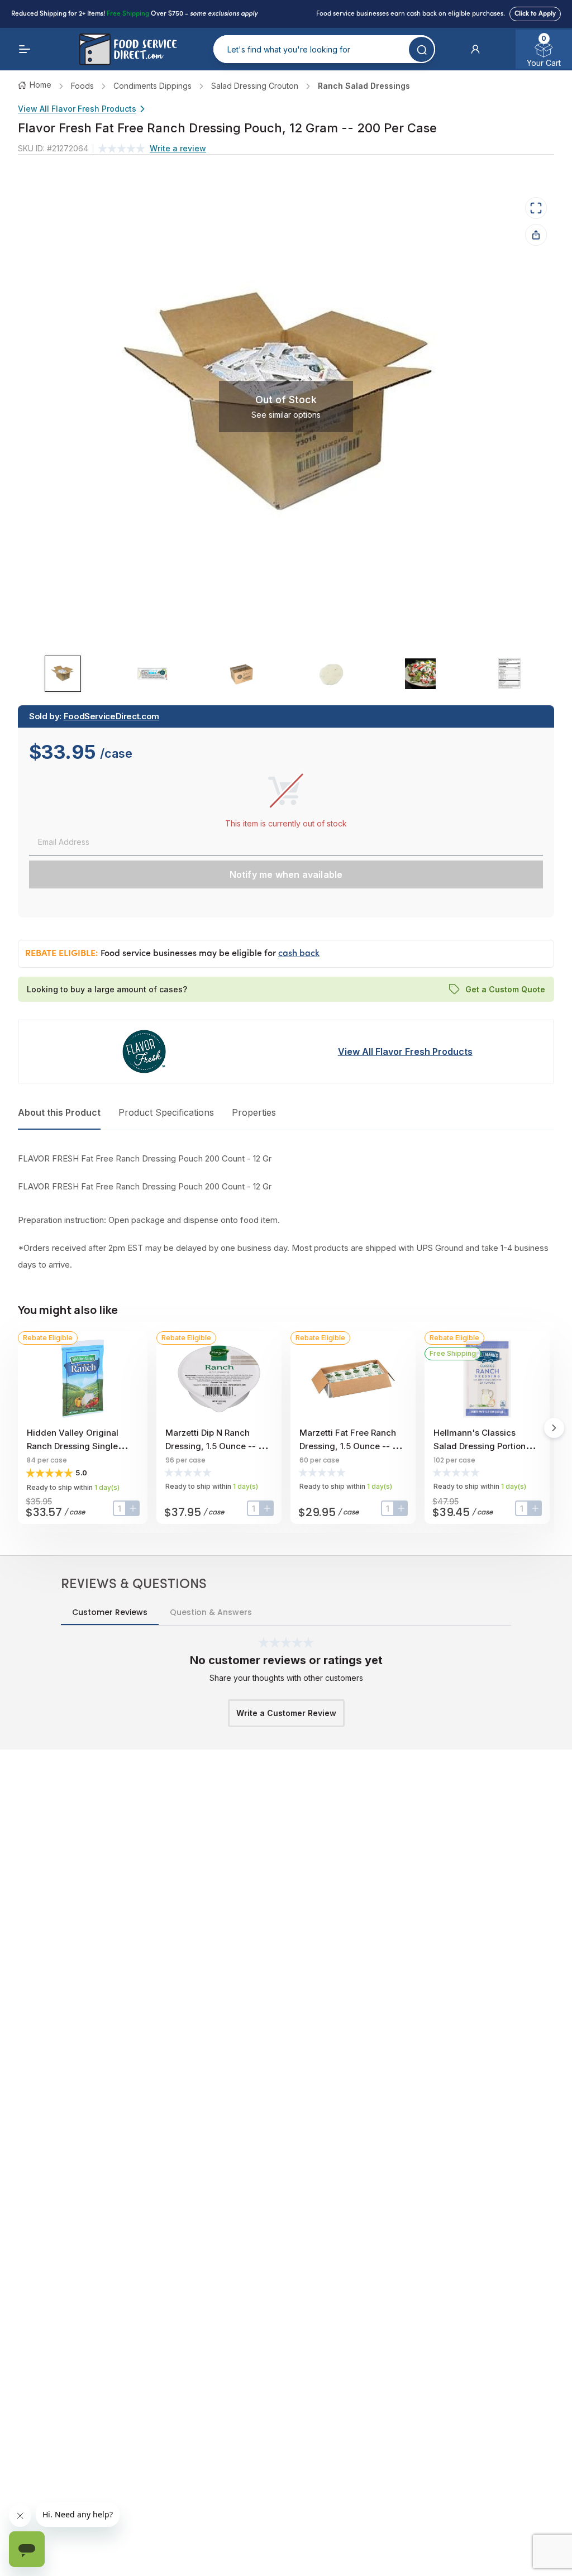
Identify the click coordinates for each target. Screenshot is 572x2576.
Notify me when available (286, 874)
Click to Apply (535, 14)
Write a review (178, 148)
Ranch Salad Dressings (364, 86)
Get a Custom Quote (505, 989)
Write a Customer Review (286, 1713)
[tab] (63, 674)
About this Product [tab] (59, 1112)
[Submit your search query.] (421, 49)
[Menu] (25, 49)
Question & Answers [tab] (211, 1612)
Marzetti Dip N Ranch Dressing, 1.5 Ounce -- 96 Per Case (217, 1446)
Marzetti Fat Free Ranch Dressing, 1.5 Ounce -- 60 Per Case (351, 1446)
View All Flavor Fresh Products (77, 109)
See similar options (286, 414)
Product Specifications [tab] (166, 1112)
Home (40, 85)
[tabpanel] (286, 1212)
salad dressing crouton (255, 86)
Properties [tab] (254, 1112)
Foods (82, 86)
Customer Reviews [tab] (110, 1612)
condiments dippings (152, 86)
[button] (475, 49)
